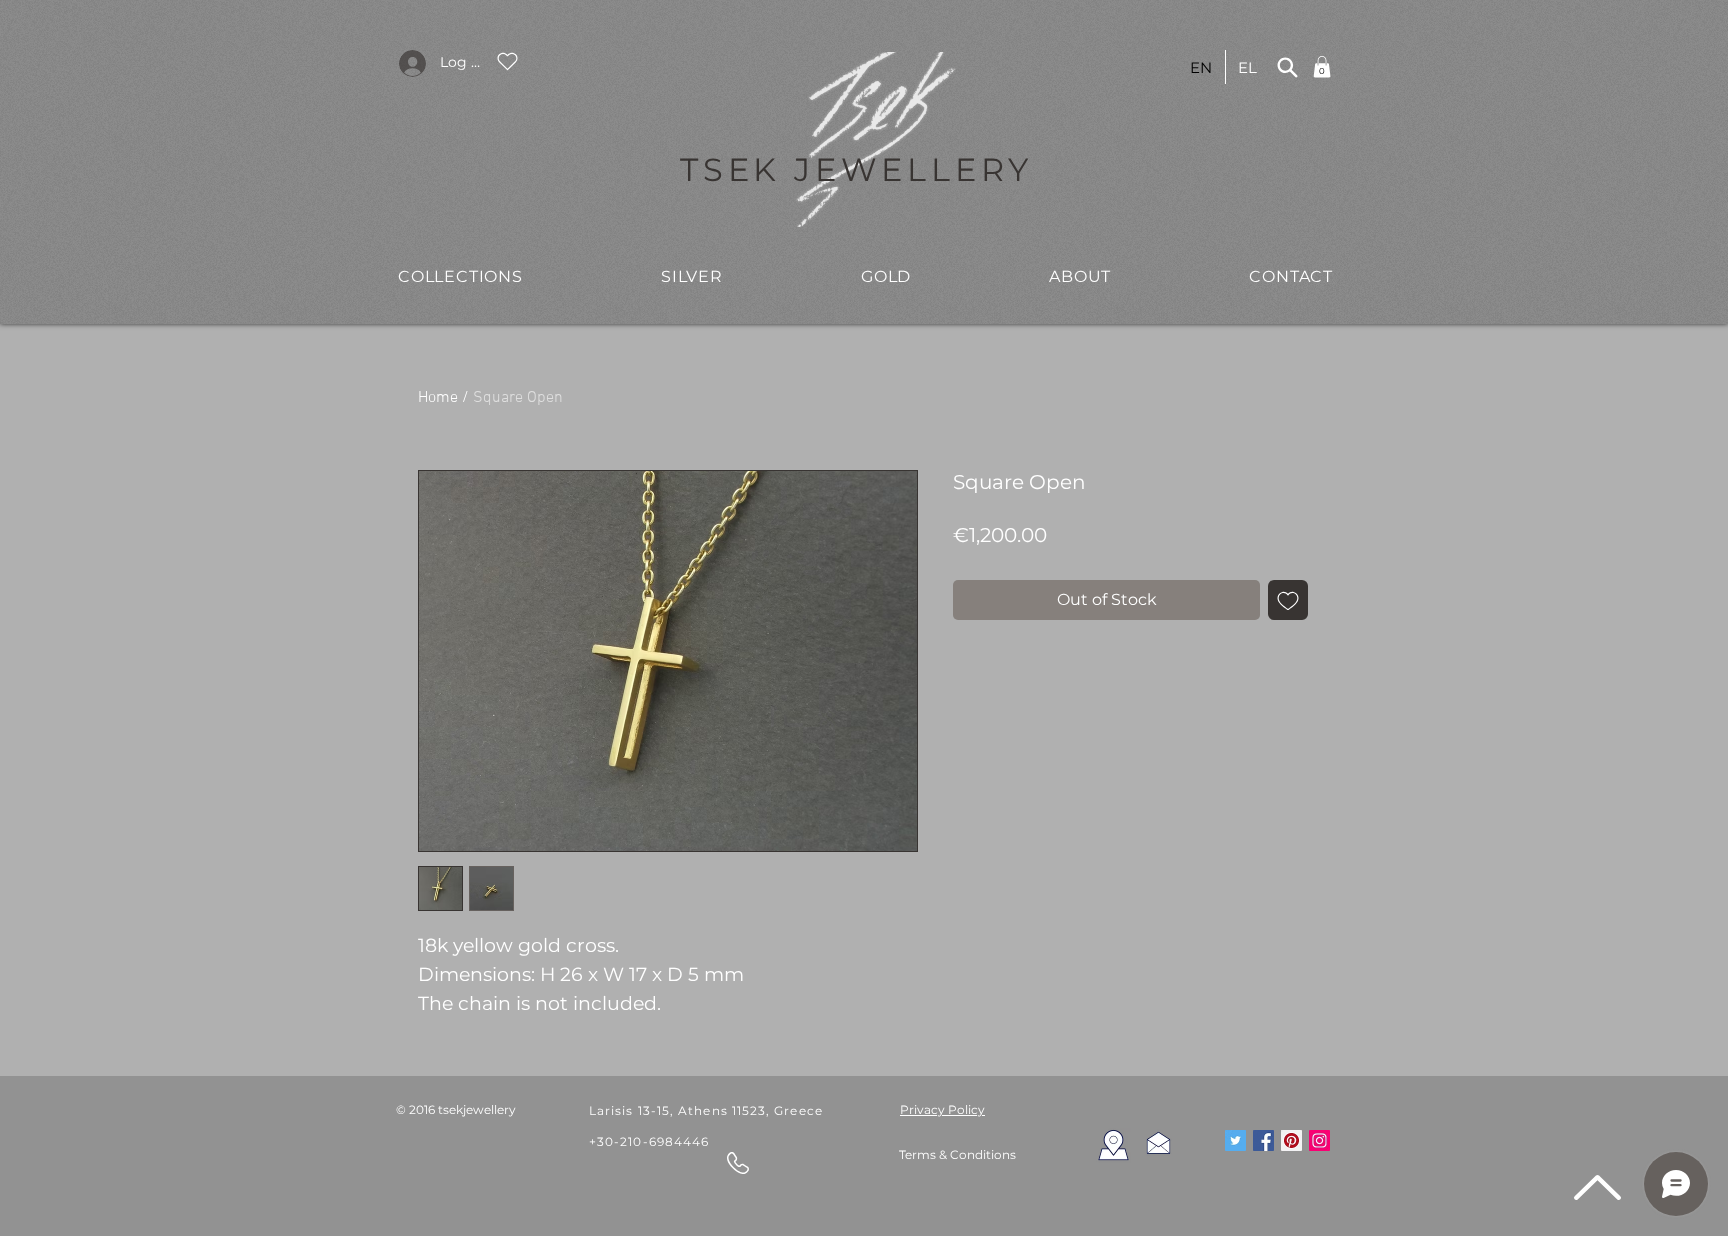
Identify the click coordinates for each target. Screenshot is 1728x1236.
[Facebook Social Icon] (1263, 1140)
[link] (1322, 67)
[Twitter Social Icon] (1235, 1140)
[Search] (1287, 67)
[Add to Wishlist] (1288, 600)
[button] (460, 276)
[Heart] (507, 61)
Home (438, 398)
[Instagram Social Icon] (1319, 1140)
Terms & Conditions (957, 1154)
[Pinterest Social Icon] (1291, 1140)
